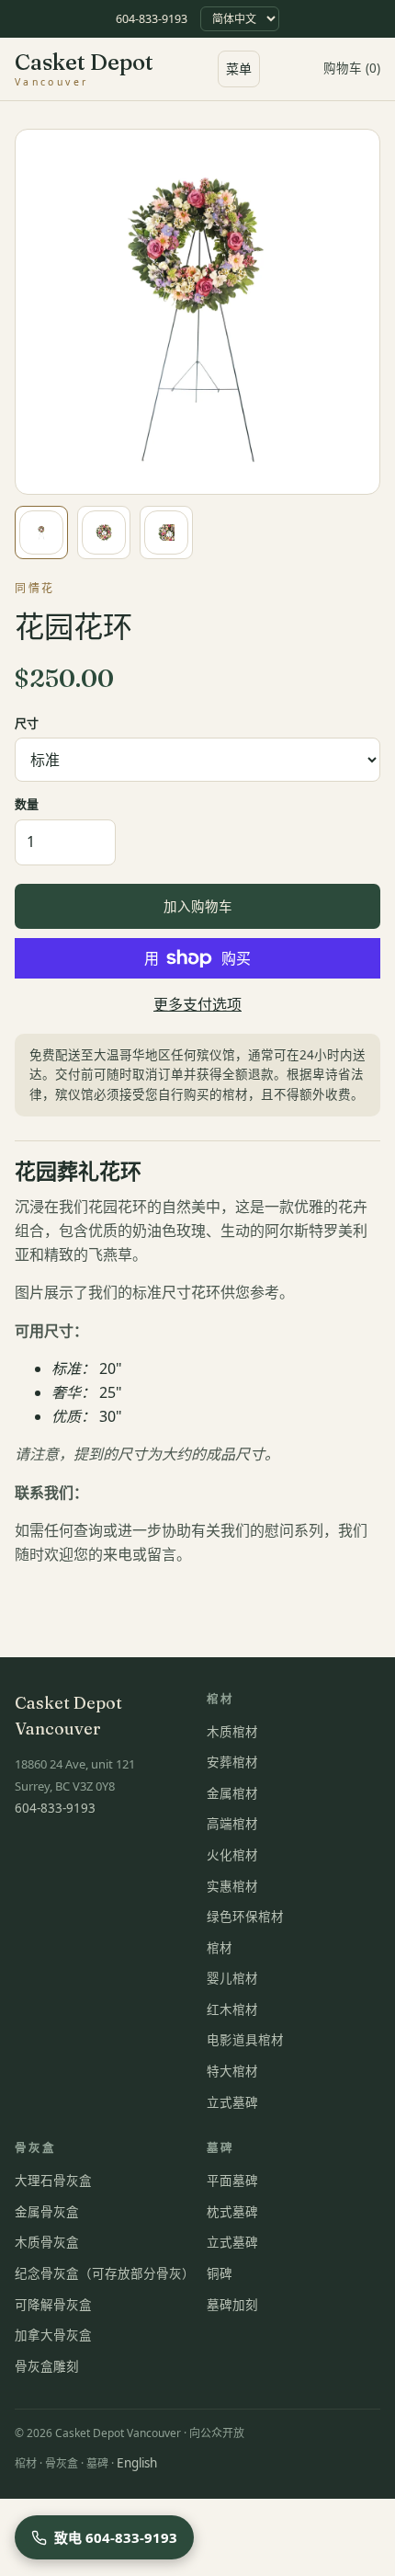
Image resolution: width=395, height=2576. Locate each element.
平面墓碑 (232, 2181)
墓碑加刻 (232, 2305)
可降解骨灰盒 (53, 2305)
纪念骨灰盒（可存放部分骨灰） (105, 2273)
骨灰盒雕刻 (47, 2366)
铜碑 (220, 2273)
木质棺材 (232, 1732)
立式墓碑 (232, 2102)
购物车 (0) (352, 68)
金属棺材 (232, 1793)
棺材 (220, 1948)
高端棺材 (232, 1824)
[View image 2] (104, 532)
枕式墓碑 (232, 2212)
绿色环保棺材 (245, 1917)
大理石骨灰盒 (53, 2181)
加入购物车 (198, 906)
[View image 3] (166, 532)
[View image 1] (41, 532)
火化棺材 (232, 1855)
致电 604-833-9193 (116, 2537)
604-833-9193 (152, 19)
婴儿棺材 (232, 1978)
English (137, 2463)
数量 (27, 804)
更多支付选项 (197, 1004)
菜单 (239, 69)
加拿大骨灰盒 (53, 2335)
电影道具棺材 (245, 2040)
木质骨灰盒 (47, 2242)
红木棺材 (232, 2009)
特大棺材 (232, 2071)
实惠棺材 (232, 1886)
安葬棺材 (232, 1762)
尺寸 (27, 723)
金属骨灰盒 (47, 2212)
